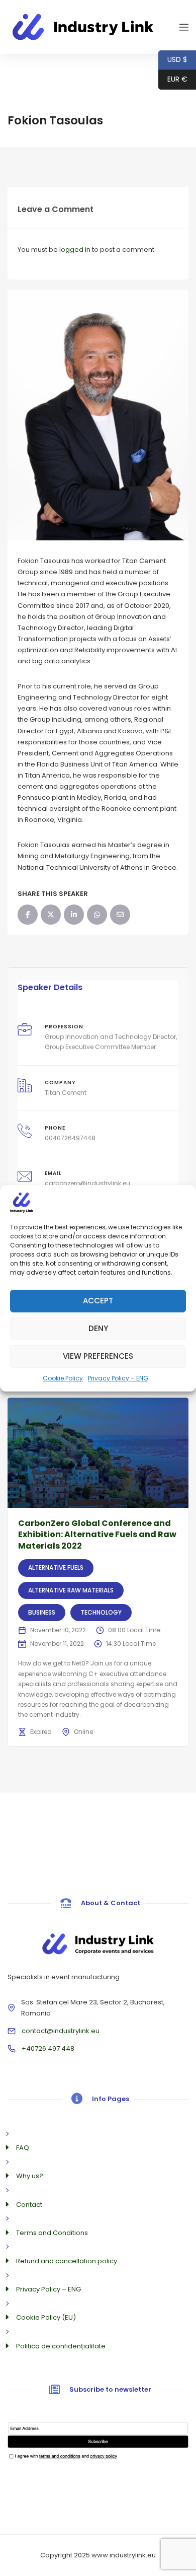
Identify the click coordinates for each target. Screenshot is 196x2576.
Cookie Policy (63, 1378)
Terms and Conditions (52, 2233)
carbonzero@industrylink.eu (87, 1183)
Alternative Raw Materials (71, 1590)
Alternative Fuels (56, 1568)
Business (42, 1612)
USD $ (173, 59)
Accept (98, 1301)
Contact (29, 2205)
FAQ (23, 2148)
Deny (98, 1328)
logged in (75, 250)
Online (83, 1732)
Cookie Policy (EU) (46, 2317)
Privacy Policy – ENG (118, 1378)
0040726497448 (70, 1138)
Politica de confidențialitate (61, 2346)
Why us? (30, 2176)
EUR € (173, 79)
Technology (101, 1612)
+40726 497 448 (48, 2048)
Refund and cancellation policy (67, 2261)
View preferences (98, 1356)
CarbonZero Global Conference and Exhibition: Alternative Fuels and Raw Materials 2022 (97, 1535)
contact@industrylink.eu (61, 2031)
